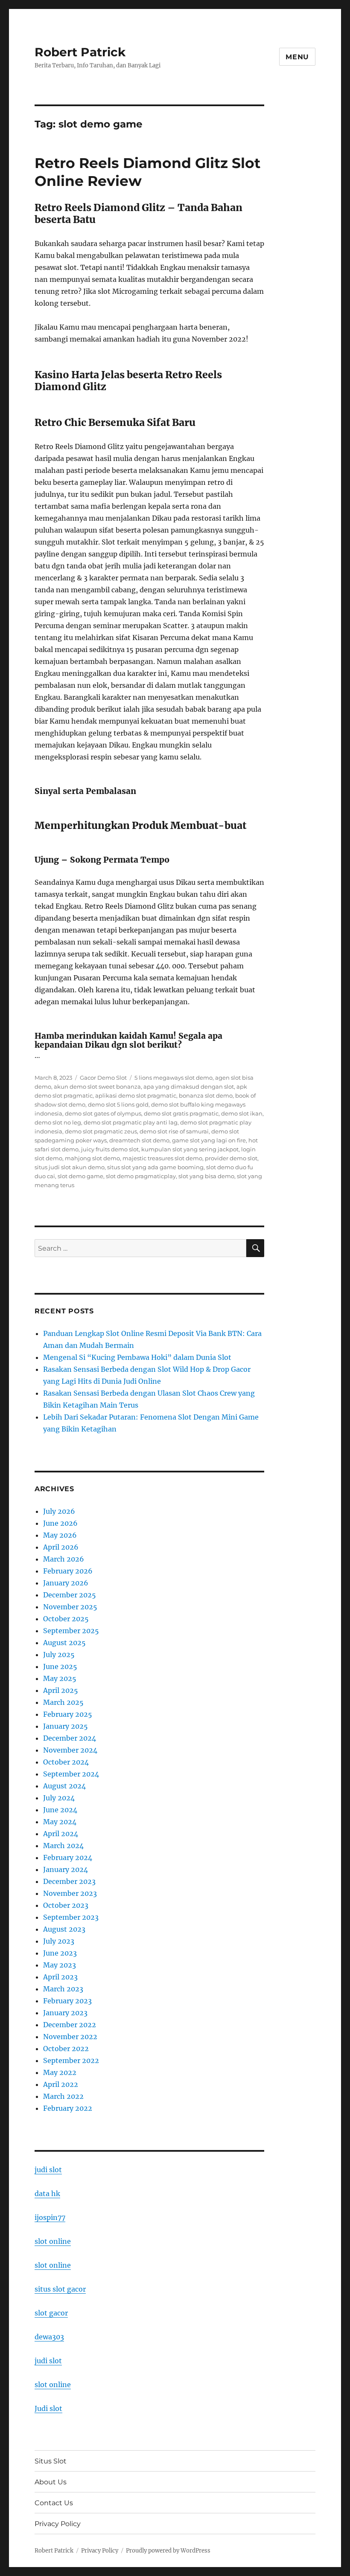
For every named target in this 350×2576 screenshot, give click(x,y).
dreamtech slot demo (139, 1140)
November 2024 (70, 1750)
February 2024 (68, 1857)
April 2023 (60, 1977)
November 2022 (70, 2037)
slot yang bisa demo (206, 1176)
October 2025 (66, 1619)
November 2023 (70, 1893)
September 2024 (71, 1774)
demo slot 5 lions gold (118, 1104)
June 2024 (60, 1810)
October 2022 (66, 2049)
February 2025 (68, 1714)
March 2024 (63, 1846)
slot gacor (51, 2313)
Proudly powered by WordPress (168, 2551)
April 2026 (61, 1547)
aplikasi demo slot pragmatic (136, 1095)
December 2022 (70, 2025)
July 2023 (59, 1941)
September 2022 (71, 2060)
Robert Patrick (80, 52)
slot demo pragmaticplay (141, 1176)
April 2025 (61, 1690)
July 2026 (59, 1511)
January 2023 (65, 2013)
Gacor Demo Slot (103, 1078)
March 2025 (63, 1702)
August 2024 (64, 1786)
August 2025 (64, 1643)
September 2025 (71, 1631)
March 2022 (63, 2096)
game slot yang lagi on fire (209, 1140)
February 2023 (67, 2001)
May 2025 (60, 1678)
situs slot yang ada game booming (155, 1167)
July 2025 (59, 1655)
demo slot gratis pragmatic (181, 1113)
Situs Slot (51, 2461)
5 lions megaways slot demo (174, 1078)
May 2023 (60, 1965)
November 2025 (70, 1607)
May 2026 (60, 1535)
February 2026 (68, 1571)
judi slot (48, 2170)
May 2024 (60, 1822)
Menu (297, 57)
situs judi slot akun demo (70, 1167)
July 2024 (59, 1798)
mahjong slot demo (92, 1158)
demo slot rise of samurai (174, 1131)
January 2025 (66, 1726)
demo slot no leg (58, 1122)
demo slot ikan (242, 1113)
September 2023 (71, 1917)
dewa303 (49, 2337)
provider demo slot (231, 1158)
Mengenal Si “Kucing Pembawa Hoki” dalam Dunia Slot (137, 1357)
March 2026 (64, 1559)
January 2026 (66, 1583)
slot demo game (80, 1176)
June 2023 (60, 1953)
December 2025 (70, 1595)
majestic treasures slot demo (162, 1158)
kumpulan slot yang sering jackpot (190, 1149)
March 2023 (63, 1989)
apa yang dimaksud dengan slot (189, 1087)
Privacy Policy (58, 2524)
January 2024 (66, 1869)
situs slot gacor (60, 2289)
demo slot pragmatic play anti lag (131, 1122)
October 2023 (66, 1905)
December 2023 (69, 1881)
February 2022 (68, 2108)
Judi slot (48, 2408)
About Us (51, 2482)
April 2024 (61, 1834)
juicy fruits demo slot (110, 1149)
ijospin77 (50, 2217)
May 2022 (60, 2072)
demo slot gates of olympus (103, 1113)
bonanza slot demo (206, 1095)
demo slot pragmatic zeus (101, 1131)
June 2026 (60, 1523)
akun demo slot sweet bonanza (97, 1087)
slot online (53, 2241)
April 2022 (61, 2084)
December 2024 (70, 1738)
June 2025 (60, 1666)
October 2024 (66, 1762)
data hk (47, 2194)
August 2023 (64, 1929)
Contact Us (54, 2503)
